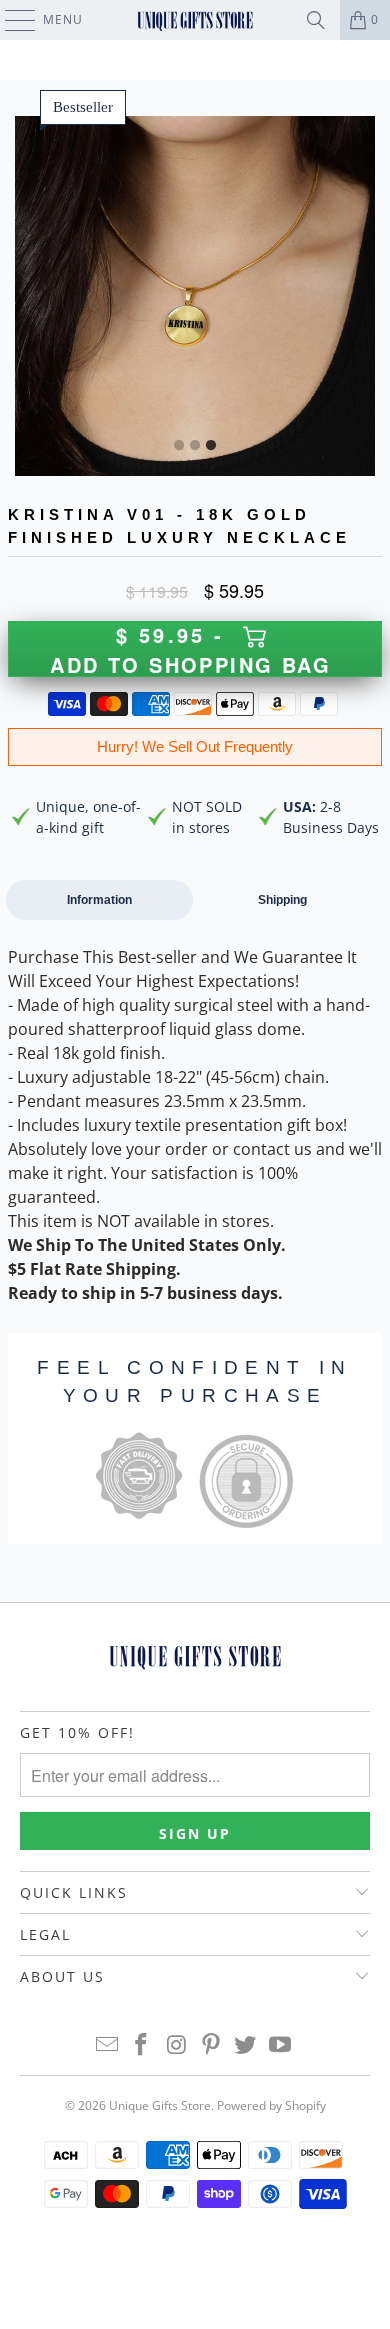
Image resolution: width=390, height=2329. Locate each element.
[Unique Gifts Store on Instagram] (177, 2045)
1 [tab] (179, 446)
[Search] (316, 20)
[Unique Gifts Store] (195, 20)
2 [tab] (195, 446)
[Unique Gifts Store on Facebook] (142, 2045)
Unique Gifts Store (160, 2105)
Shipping (282, 900)
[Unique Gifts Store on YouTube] (281, 2045)
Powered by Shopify (271, 2105)
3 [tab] (211, 446)
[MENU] (10, 20)
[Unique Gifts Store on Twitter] (246, 2045)
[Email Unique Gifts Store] (107, 2045)
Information (99, 900)
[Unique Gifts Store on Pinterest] (212, 2045)
